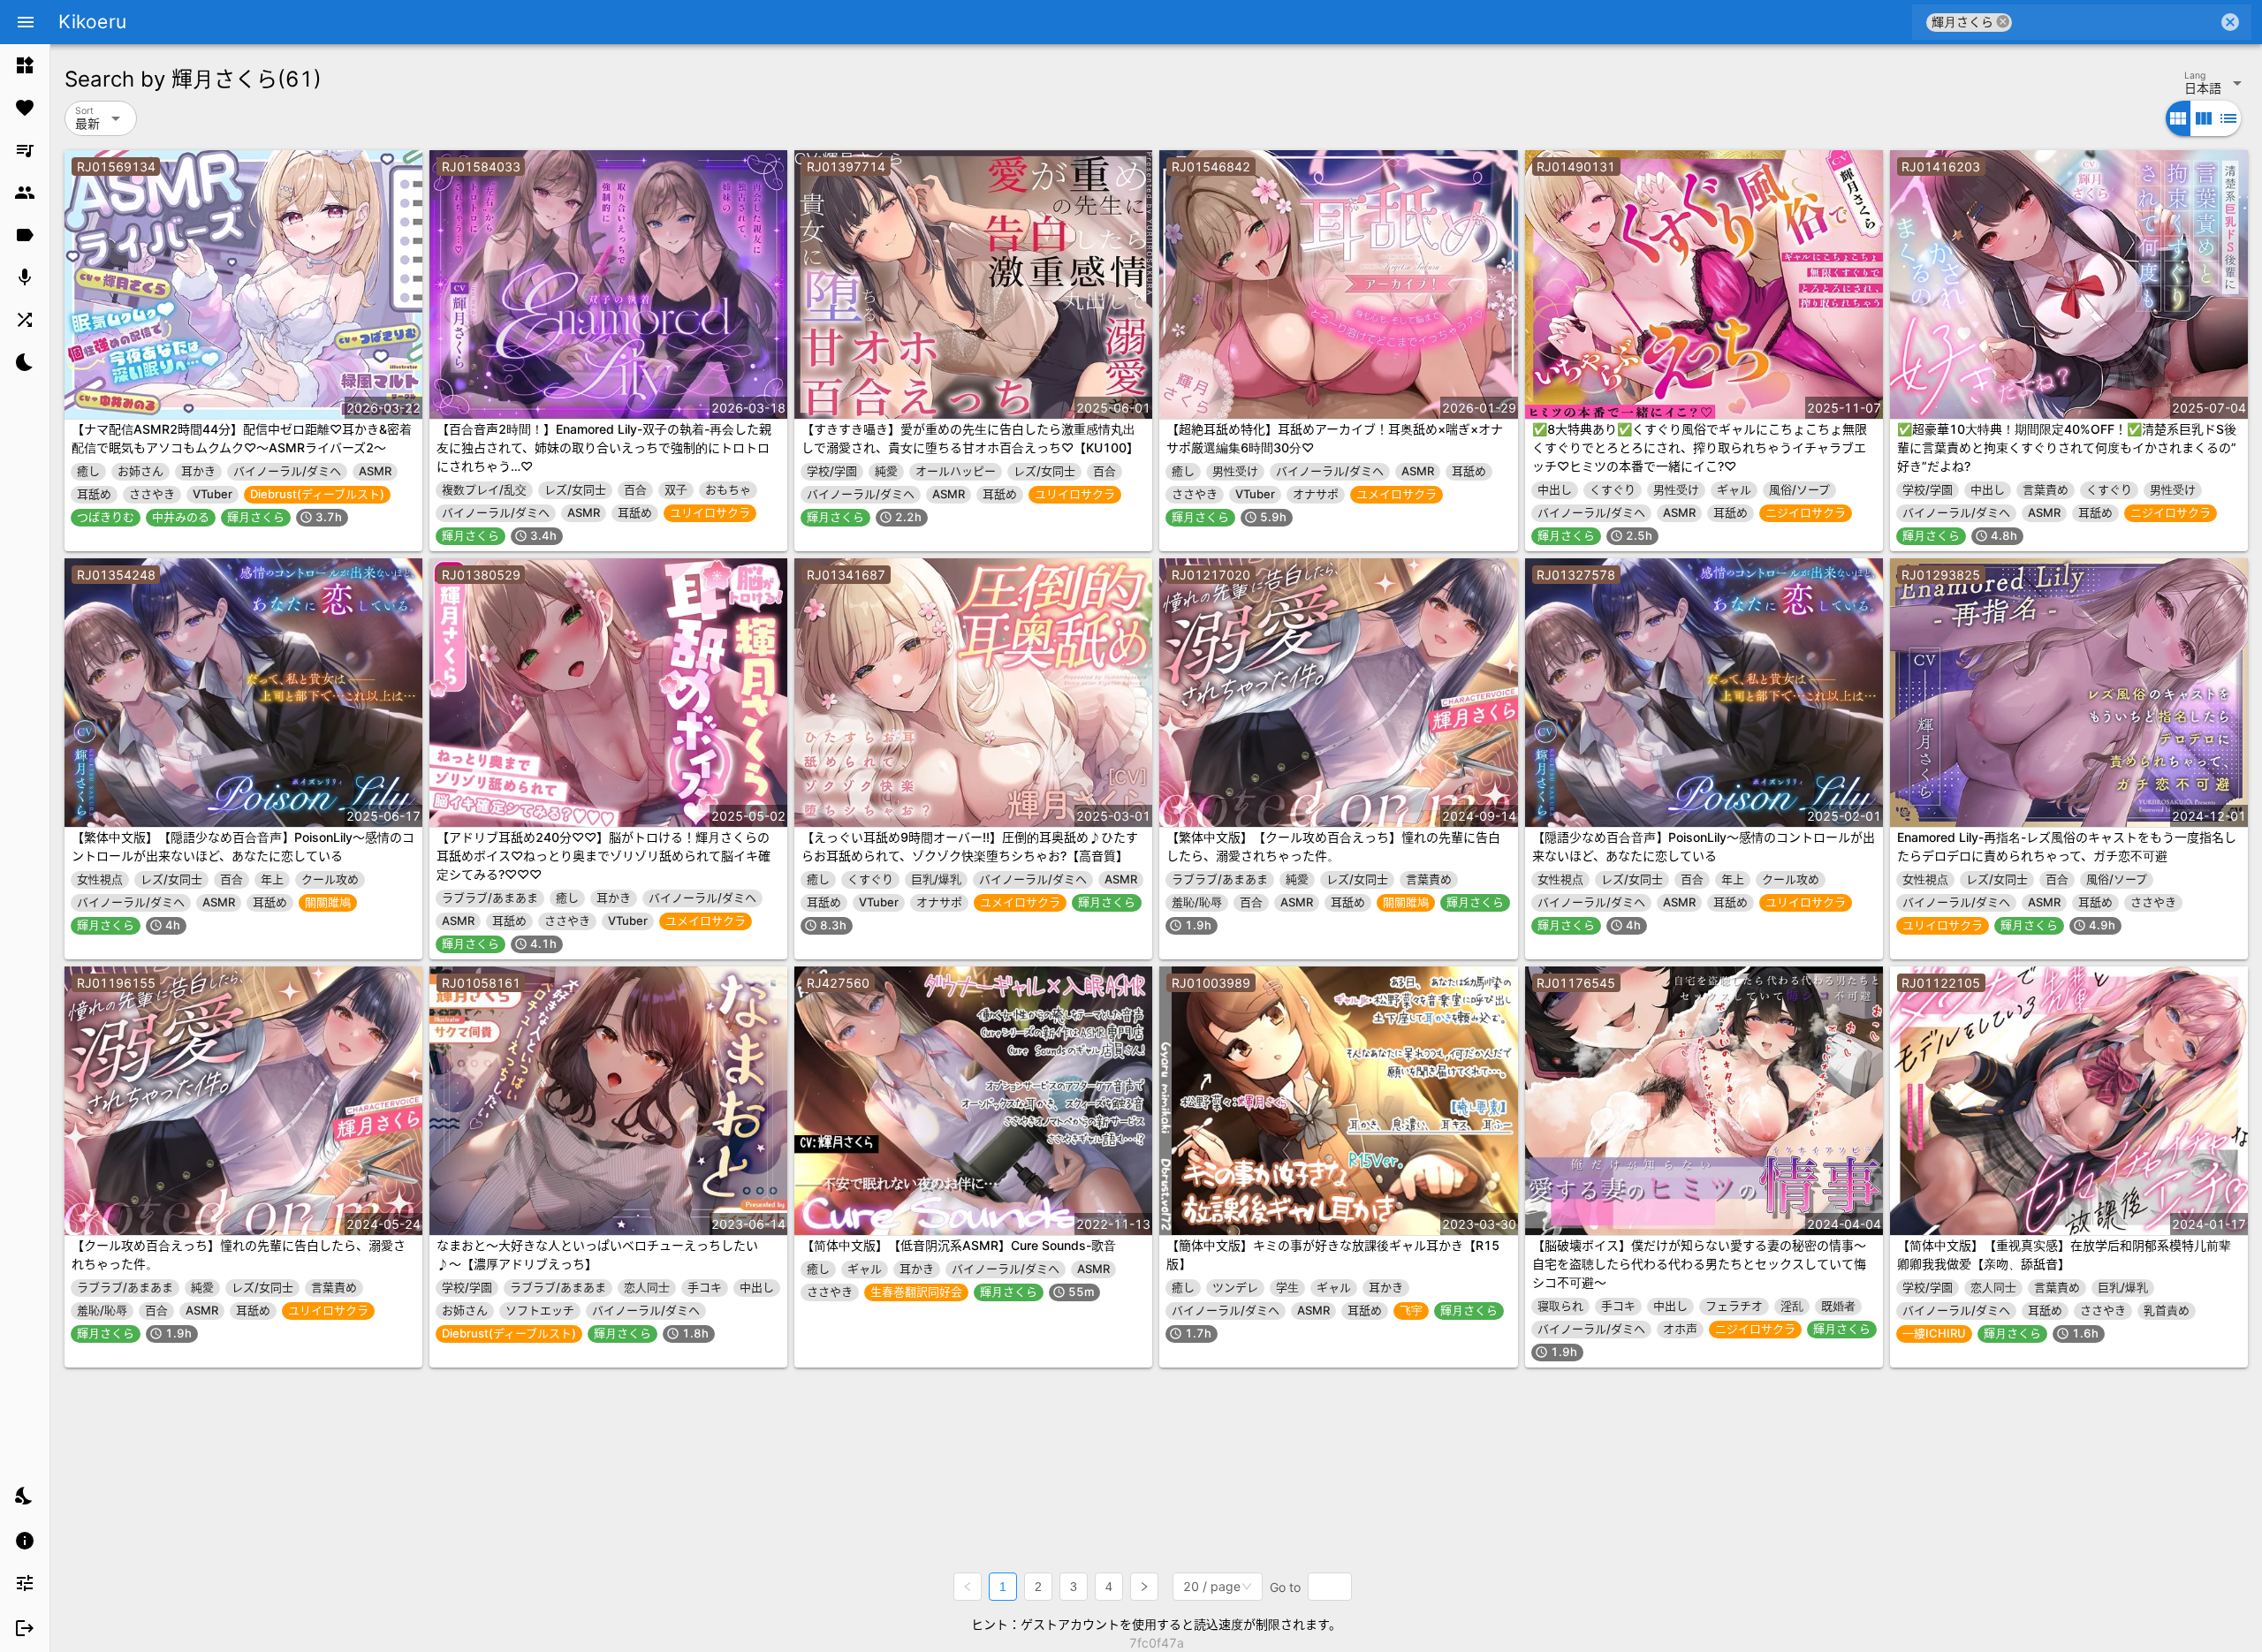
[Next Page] (1144, 1587)
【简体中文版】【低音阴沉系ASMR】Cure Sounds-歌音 (959, 1245)
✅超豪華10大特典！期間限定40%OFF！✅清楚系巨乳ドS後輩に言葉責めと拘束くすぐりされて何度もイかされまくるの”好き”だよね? (2067, 447)
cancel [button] (2003, 22)
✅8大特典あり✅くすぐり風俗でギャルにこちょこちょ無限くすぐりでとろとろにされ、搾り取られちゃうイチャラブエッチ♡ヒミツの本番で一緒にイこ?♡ (1700, 447)
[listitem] (25, 65)
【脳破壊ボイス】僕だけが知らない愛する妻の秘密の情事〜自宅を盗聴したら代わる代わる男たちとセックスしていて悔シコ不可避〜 (1699, 1264)
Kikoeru (92, 22)
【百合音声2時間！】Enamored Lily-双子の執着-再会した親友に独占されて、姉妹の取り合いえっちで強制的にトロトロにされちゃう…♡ (604, 447)
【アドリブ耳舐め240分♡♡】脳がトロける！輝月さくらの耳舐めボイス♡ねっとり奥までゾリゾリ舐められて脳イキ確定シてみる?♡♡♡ (603, 856)
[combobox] (2115, 22)
